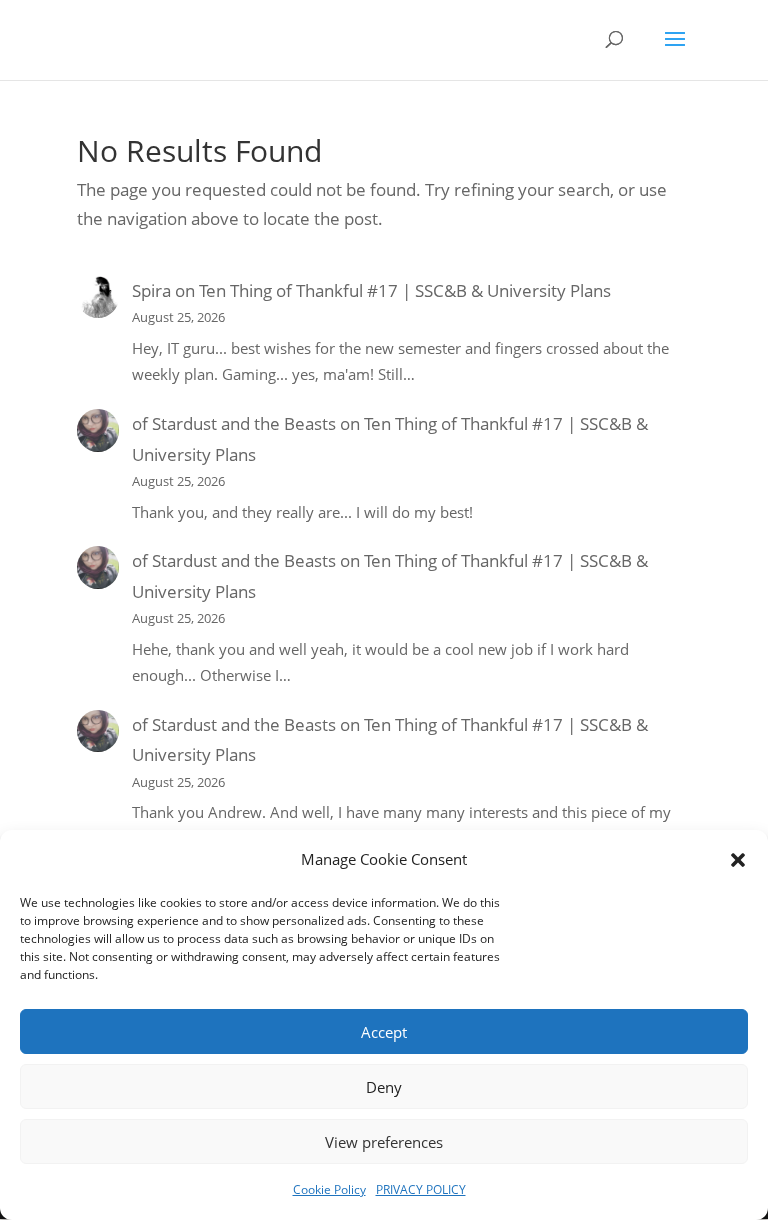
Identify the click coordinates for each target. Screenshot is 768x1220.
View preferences (384, 1142)
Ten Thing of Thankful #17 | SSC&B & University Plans (405, 290)
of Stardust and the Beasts (234, 423)
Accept (384, 1032)
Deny (384, 1087)
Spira (151, 290)
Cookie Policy (329, 1189)
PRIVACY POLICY (421, 1189)
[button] (738, 860)
